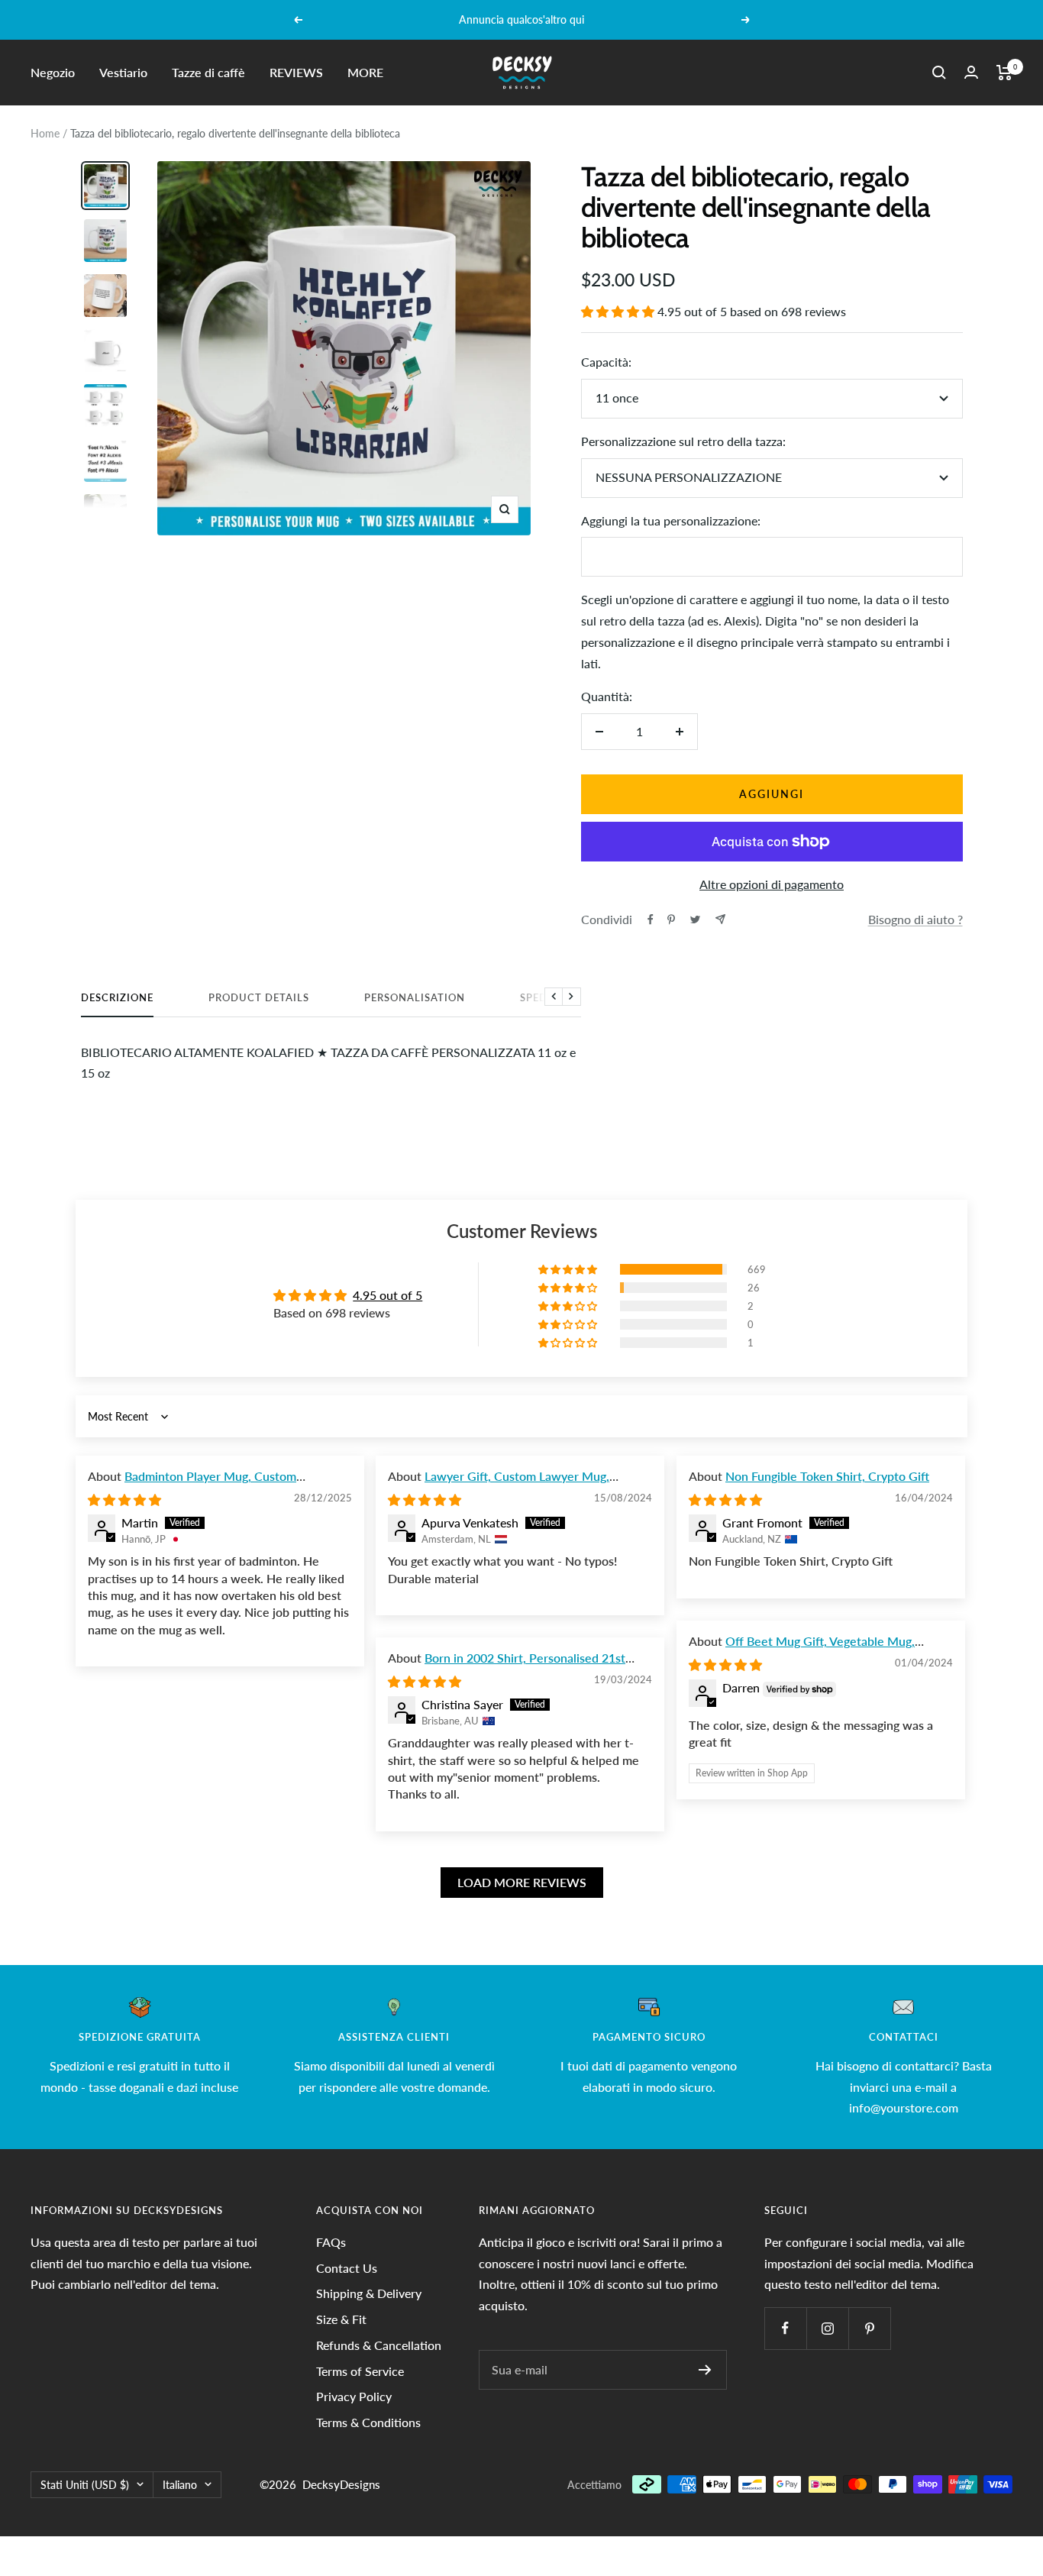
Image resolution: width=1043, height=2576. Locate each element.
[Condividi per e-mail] (720, 919)
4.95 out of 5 (387, 1295)
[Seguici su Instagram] (827, 2328)
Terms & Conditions (368, 2422)
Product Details (259, 997)
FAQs (331, 2242)
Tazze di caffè (208, 72)
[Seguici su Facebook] (785, 2328)
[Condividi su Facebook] (651, 920)
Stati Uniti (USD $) (85, 2485)
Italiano (180, 2485)
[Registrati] (705, 2370)
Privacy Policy (354, 2396)
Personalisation (415, 997)
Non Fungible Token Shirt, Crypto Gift (827, 1476)
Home (45, 133)
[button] (619, 311)
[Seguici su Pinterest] (869, 2328)
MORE (365, 72)
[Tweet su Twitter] (695, 920)
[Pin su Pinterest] (671, 920)
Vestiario (123, 72)
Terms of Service (360, 2371)
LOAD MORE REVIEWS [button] (522, 1882)
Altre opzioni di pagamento (772, 884)
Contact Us (347, 2268)
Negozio (53, 72)
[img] (124, 1500)
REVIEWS (296, 72)
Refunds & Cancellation (379, 2345)
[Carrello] (1004, 73)
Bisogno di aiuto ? (915, 919)
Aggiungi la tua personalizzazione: (671, 520)
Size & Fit (341, 2319)
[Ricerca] (939, 73)
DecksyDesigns (341, 2484)
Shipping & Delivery (369, 2293)
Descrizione (117, 997)
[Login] (971, 72)
